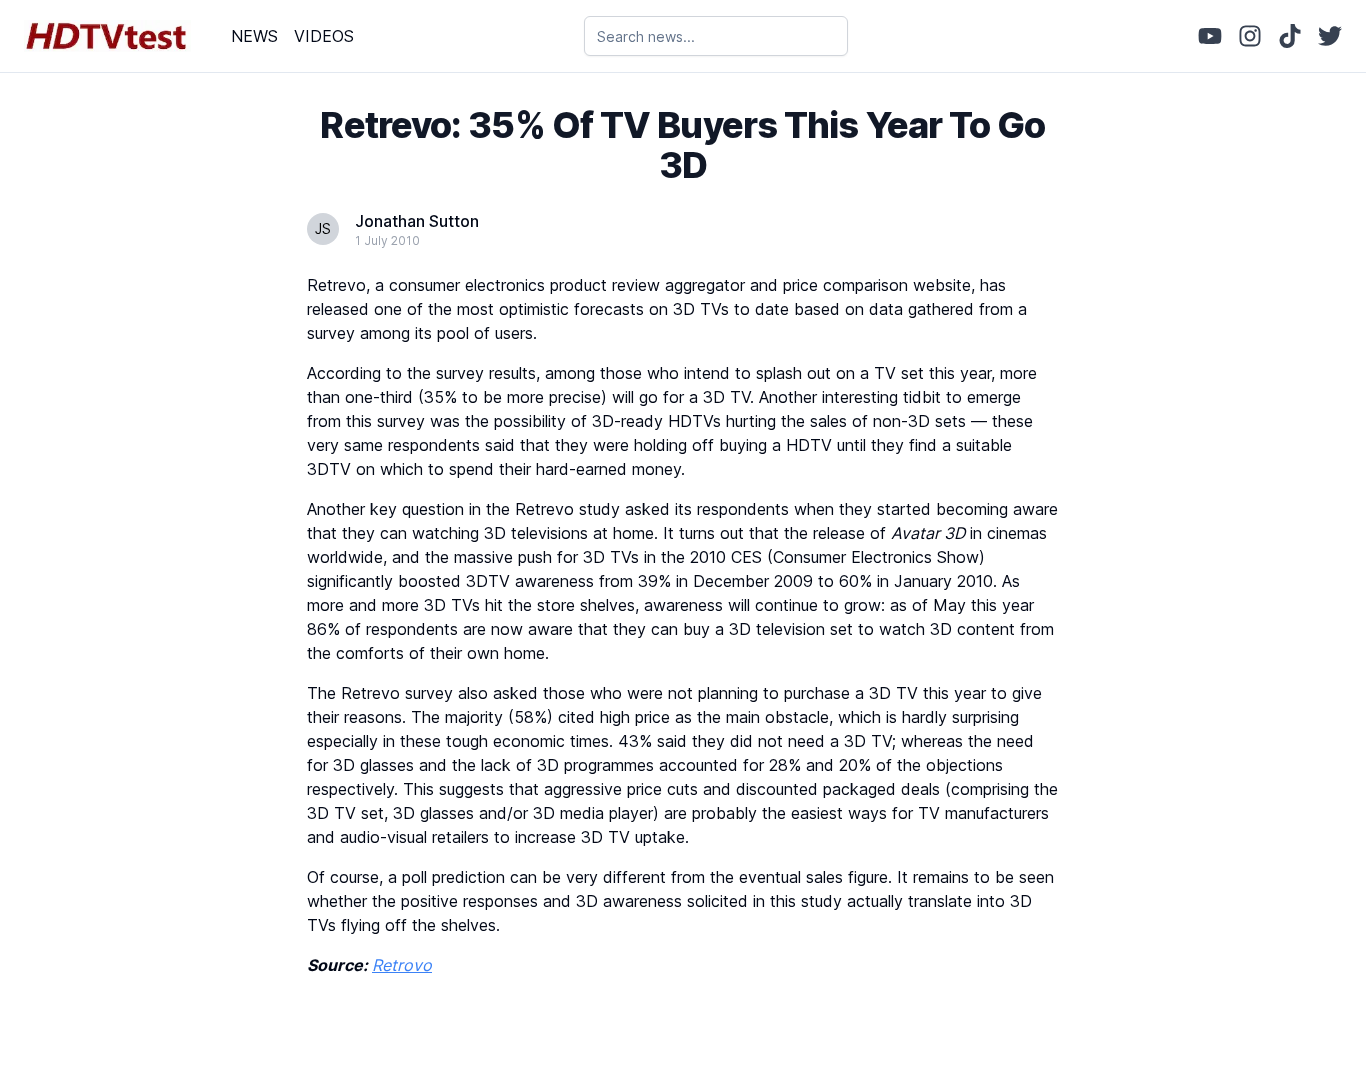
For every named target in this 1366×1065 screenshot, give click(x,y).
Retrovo (402, 965)
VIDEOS (324, 36)
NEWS (254, 36)
